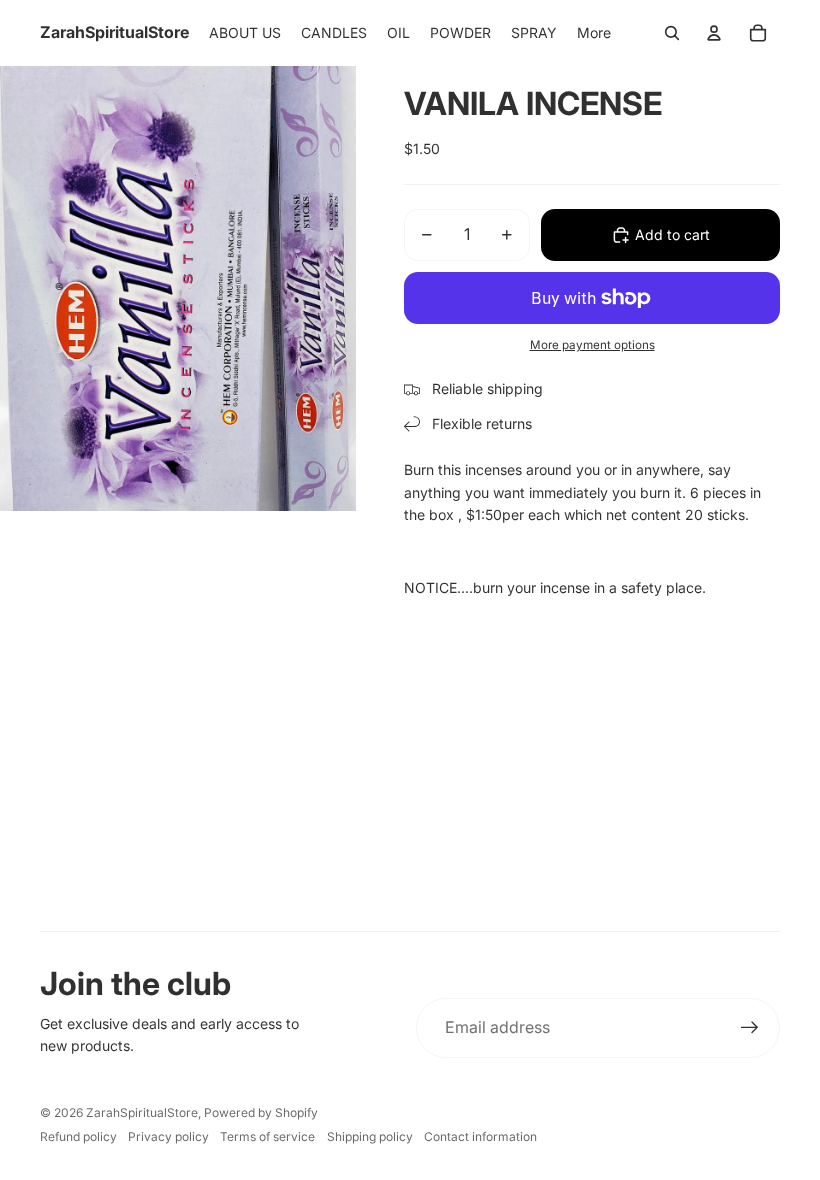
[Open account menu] (714, 33)
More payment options (592, 345)
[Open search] (672, 33)
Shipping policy (370, 1136)
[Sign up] (750, 1028)
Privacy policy (168, 1136)
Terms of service (267, 1136)
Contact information (480, 1136)
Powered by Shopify (261, 1112)
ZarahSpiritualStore (142, 1112)
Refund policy (78, 1136)
